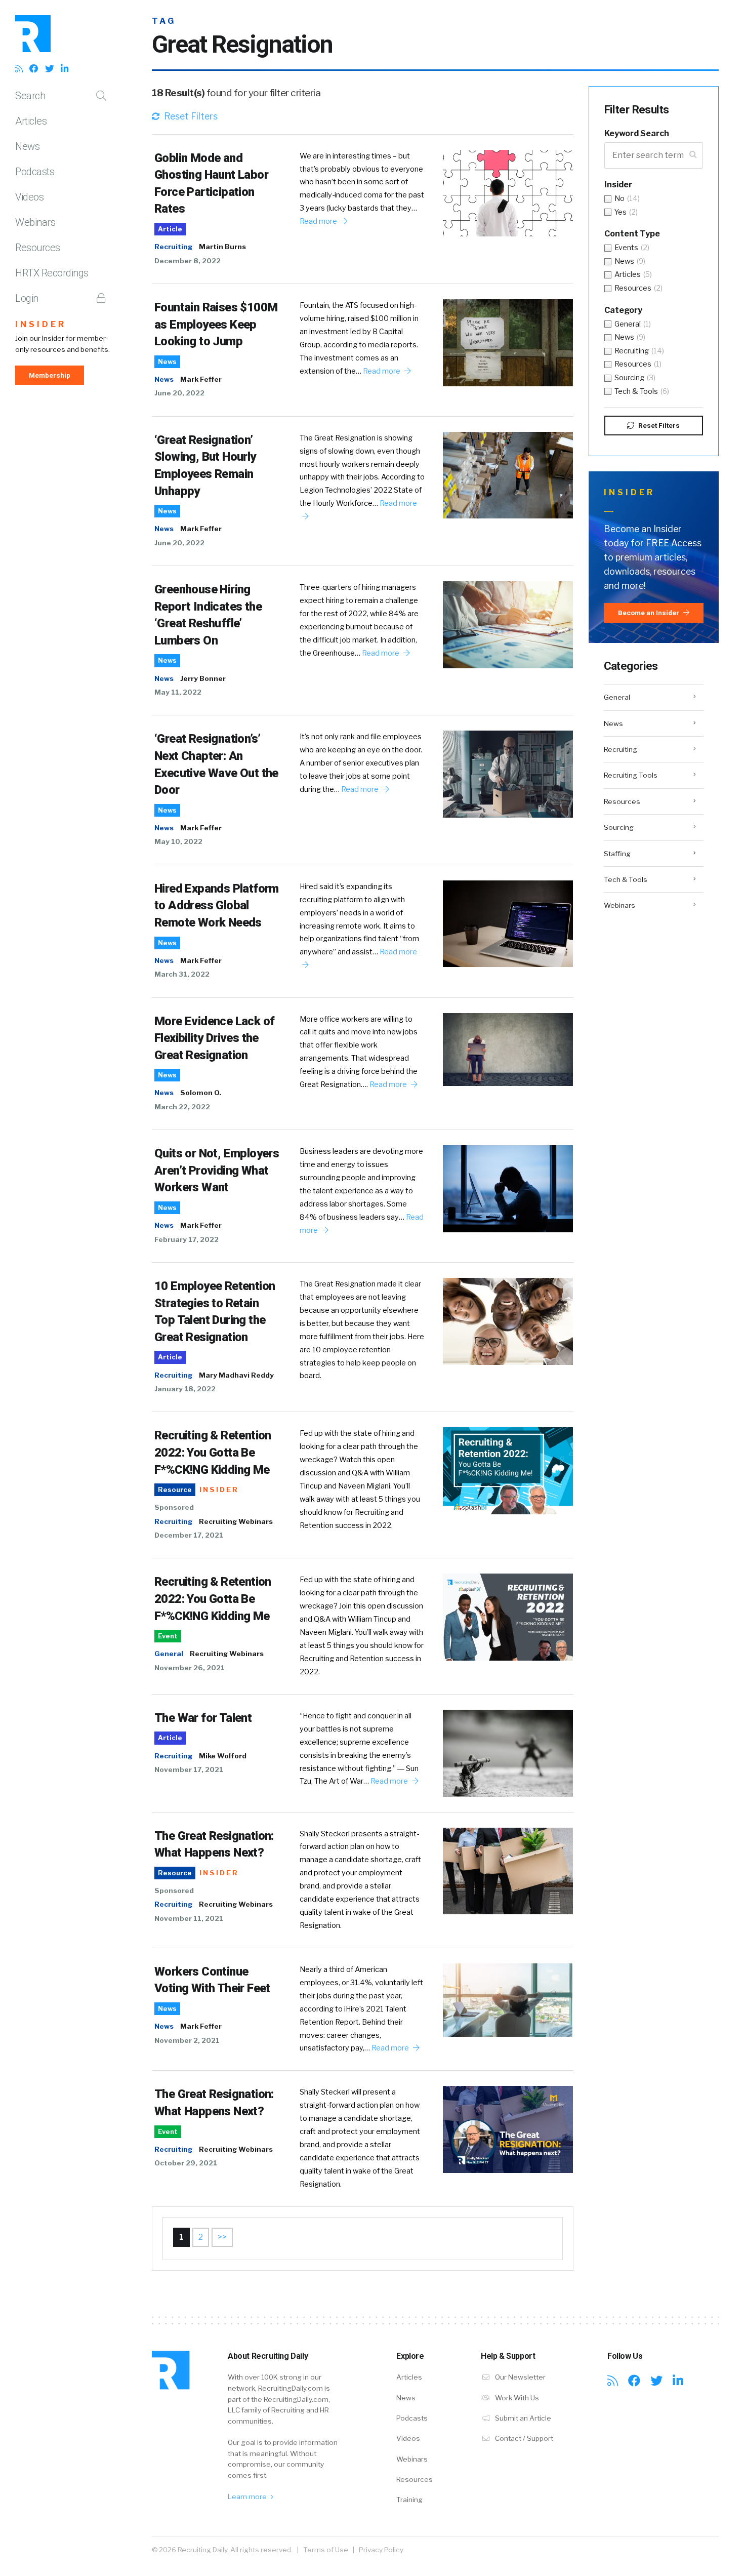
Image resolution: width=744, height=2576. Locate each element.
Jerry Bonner (203, 678)
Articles (31, 121)
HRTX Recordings (52, 273)
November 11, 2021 (189, 1918)
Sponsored (174, 1507)
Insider (41, 324)
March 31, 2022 (182, 974)
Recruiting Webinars (236, 1521)
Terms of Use (326, 2550)
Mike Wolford (223, 1756)
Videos (29, 197)
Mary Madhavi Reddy (236, 1375)
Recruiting (173, 247)
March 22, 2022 (182, 1107)
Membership (50, 375)
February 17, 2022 (187, 1239)
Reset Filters (190, 116)
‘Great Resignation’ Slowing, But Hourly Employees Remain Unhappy (205, 466)
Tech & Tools (626, 879)
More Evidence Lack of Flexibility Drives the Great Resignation (214, 1038)
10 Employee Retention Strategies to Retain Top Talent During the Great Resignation (215, 1312)
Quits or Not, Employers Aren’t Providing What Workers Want (217, 1170)
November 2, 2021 (187, 2040)
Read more (319, 221)
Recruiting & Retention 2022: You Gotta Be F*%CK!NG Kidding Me (213, 1452)
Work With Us (516, 2398)
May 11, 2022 (178, 692)
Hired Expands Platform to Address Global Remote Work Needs (217, 905)
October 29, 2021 (186, 2163)
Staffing (617, 854)
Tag (164, 21)
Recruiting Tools (631, 775)
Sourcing (619, 827)
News (27, 146)
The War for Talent (203, 1718)
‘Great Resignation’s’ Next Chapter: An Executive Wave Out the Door (216, 764)
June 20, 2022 (179, 393)
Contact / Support (523, 2438)
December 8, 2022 (188, 261)
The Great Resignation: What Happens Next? (214, 1844)
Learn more (248, 2497)
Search (30, 96)
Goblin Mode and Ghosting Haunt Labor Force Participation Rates (211, 184)
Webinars (35, 222)
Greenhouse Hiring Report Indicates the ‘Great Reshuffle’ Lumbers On (208, 615)
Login (27, 298)
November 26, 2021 (190, 1668)
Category (623, 310)
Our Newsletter (520, 2377)
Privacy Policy (381, 2550)
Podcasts (35, 172)
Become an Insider (649, 613)
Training (409, 2500)
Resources (38, 248)
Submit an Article (522, 2418)
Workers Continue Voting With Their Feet (212, 1980)
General (169, 1654)
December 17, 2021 (189, 1535)
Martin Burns (222, 247)
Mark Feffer (201, 379)
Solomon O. (201, 1093)
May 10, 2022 (178, 841)
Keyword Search (637, 133)
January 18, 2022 (185, 1389)
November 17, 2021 (189, 1769)
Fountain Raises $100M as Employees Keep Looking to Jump (216, 324)
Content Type (632, 234)
